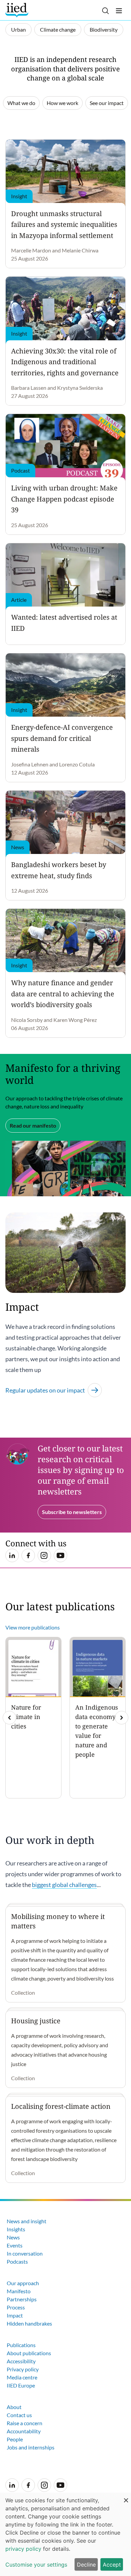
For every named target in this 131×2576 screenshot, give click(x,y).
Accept (112, 2565)
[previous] (9, 1718)
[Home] (18, 10)
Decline (86, 2565)
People (15, 2439)
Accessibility (21, 2361)
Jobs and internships (31, 2447)
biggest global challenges (64, 1885)
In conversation (25, 2253)
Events (15, 2245)
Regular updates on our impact (45, 1390)
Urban (18, 29)
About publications (29, 2353)
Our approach (23, 2283)
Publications (21, 2345)
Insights (16, 2229)
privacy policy (23, 2549)
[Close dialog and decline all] (126, 2497)
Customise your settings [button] (36, 2565)
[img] (122, 1718)
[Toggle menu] (119, 11)
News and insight (27, 2221)
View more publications (33, 1627)
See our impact (107, 103)
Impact (15, 2315)
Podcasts (17, 2261)
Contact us (19, 2415)
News (13, 2237)
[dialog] (65, 2534)
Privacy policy (23, 2369)
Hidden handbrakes (29, 2323)
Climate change (58, 29)
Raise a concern (25, 2423)
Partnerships (22, 2299)
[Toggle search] (105, 11)
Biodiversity (104, 29)
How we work (62, 103)
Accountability (24, 2431)
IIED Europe (21, 2385)
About (14, 2407)
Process (16, 2307)
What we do (21, 103)
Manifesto (19, 2291)
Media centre (22, 2377)
